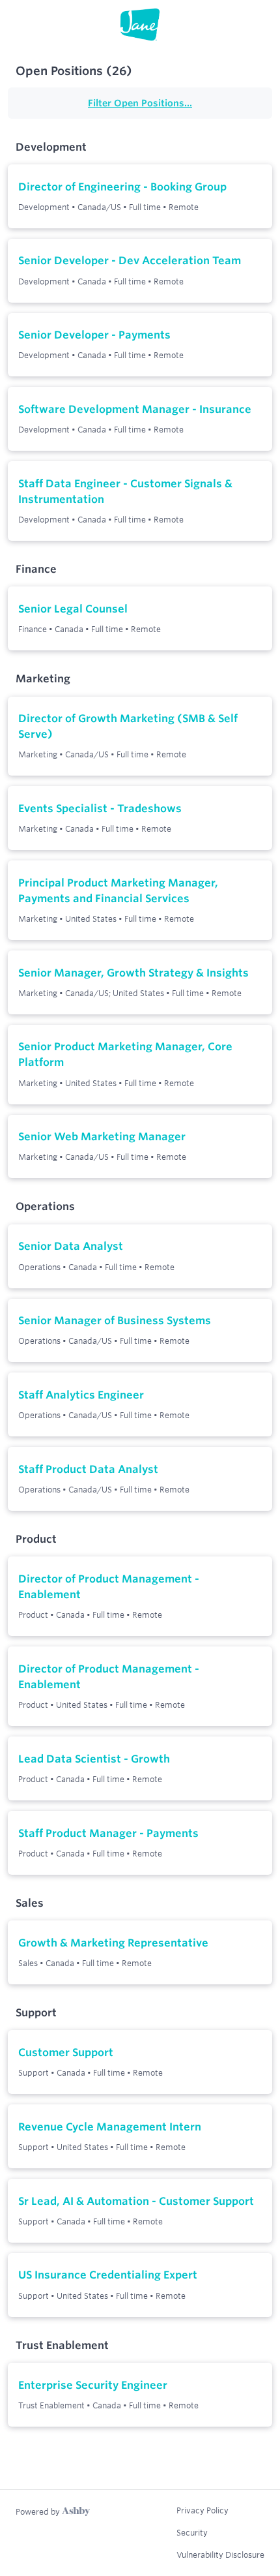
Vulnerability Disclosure (220, 2554)
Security (192, 2532)
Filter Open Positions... (140, 103)
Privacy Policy (203, 2510)
